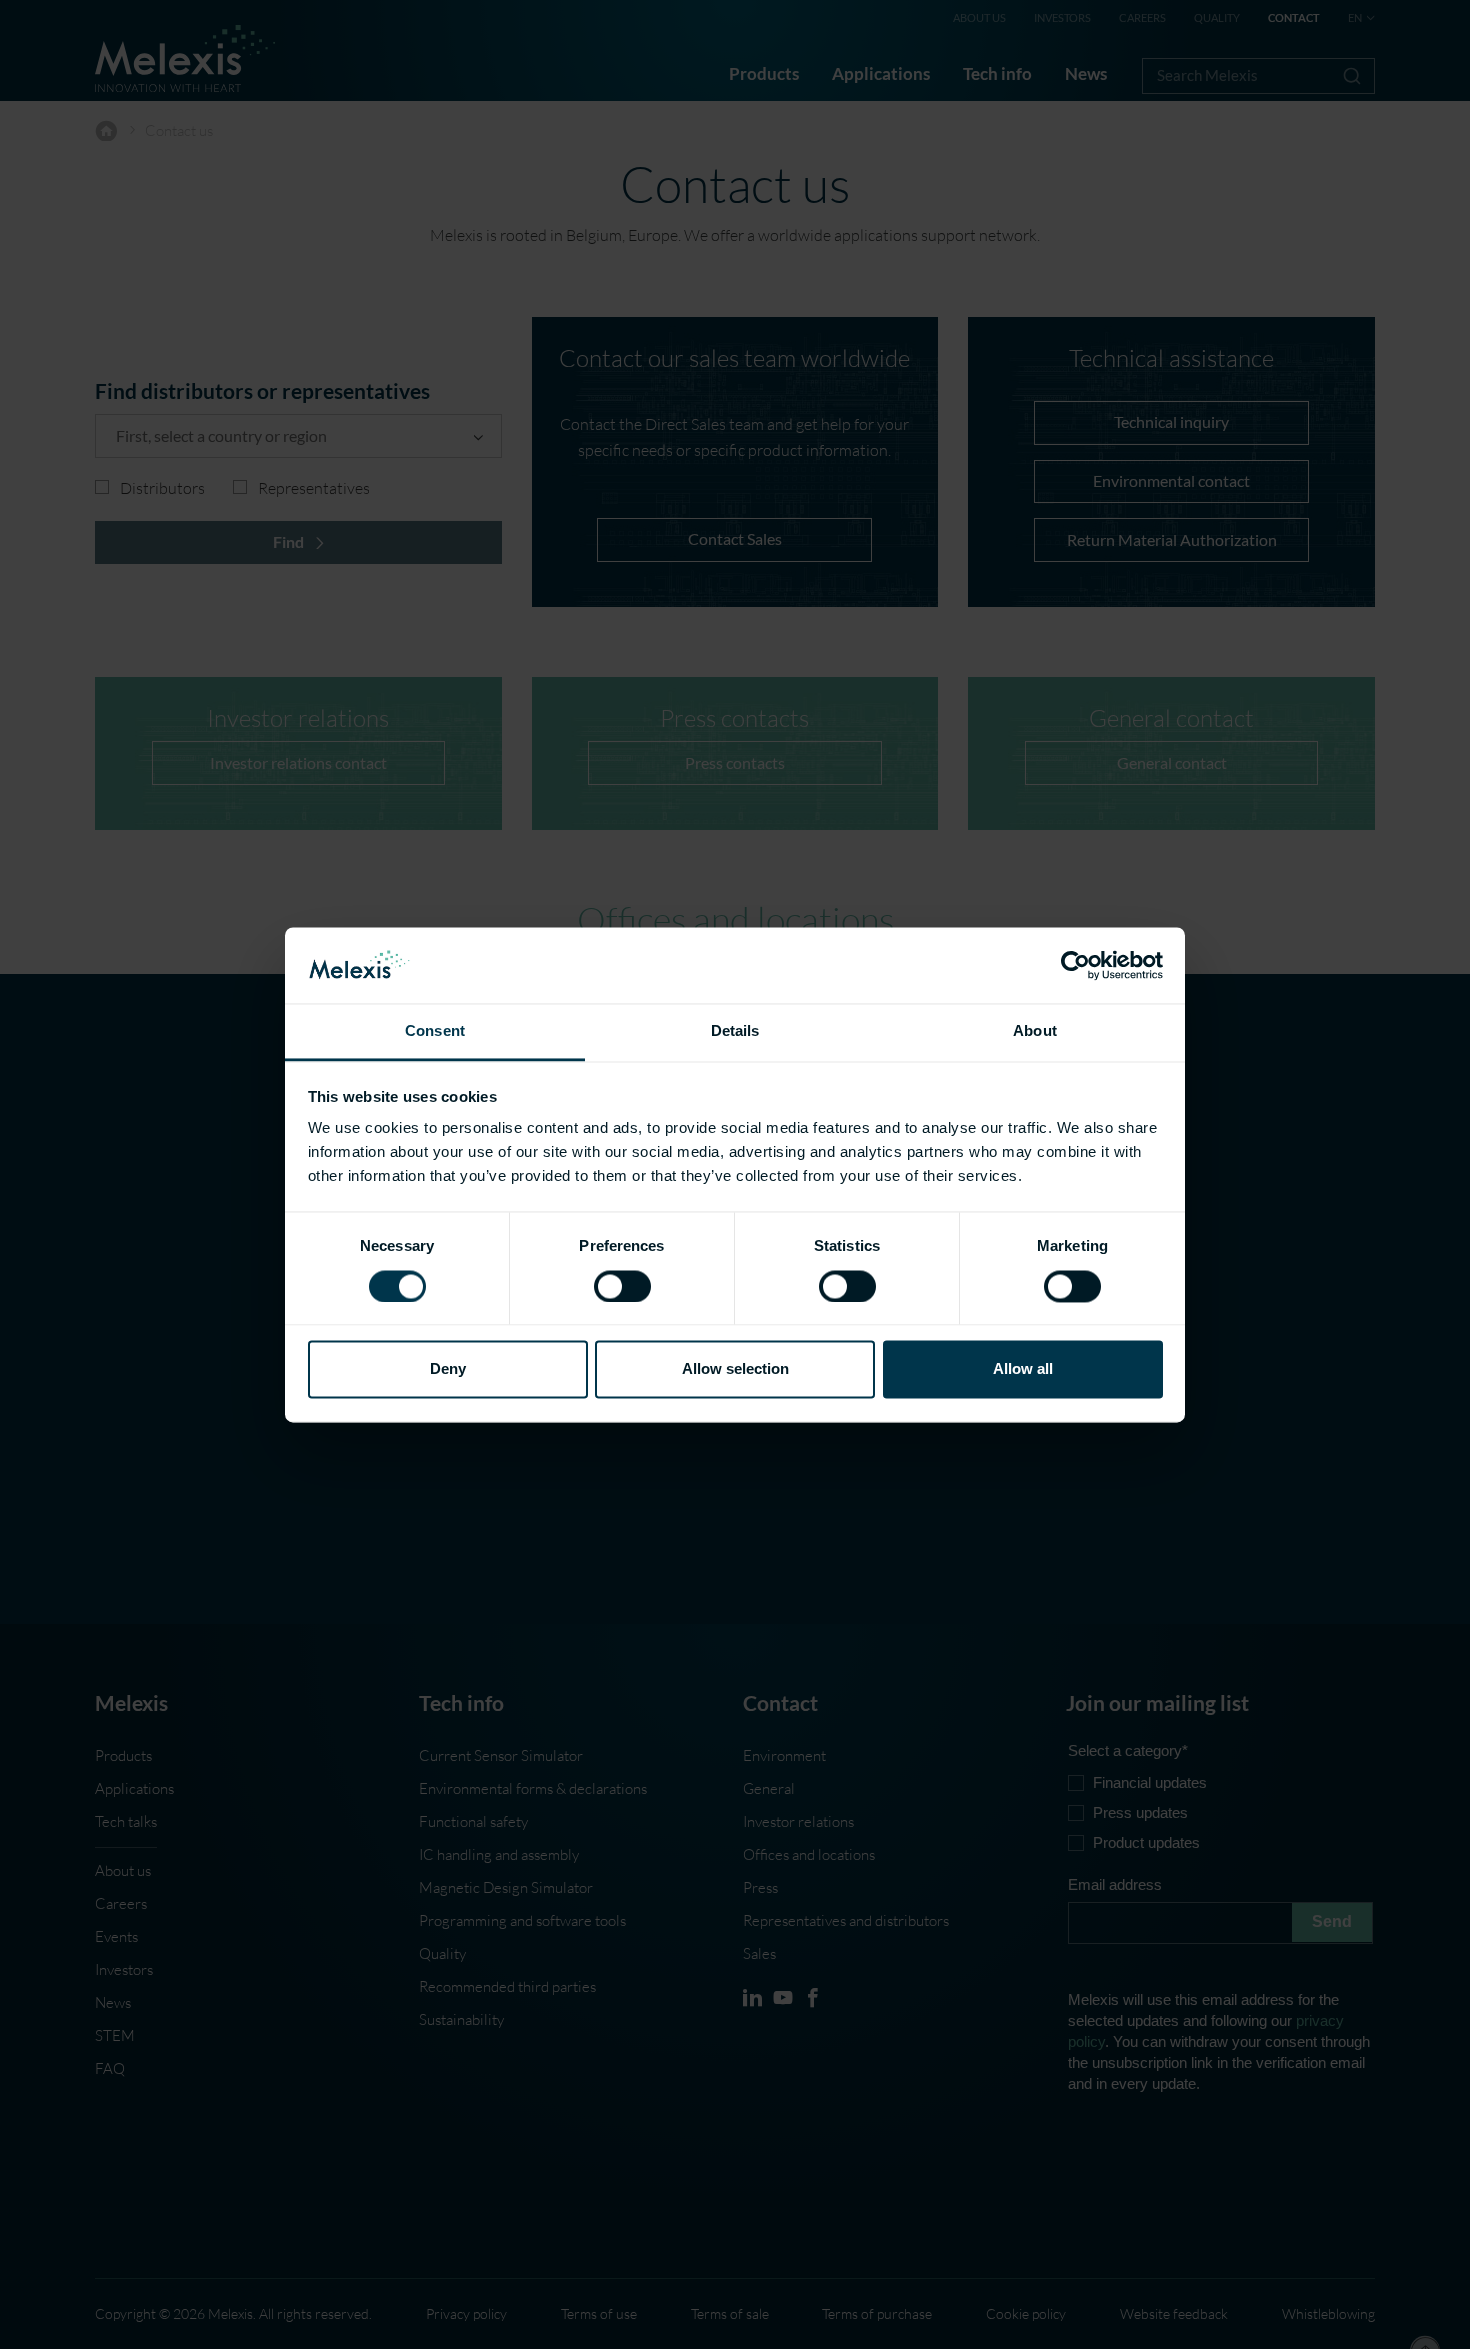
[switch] (622, 1286)
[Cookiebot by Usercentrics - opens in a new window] (1075, 965)
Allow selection (735, 1369)
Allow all (1023, 1369)
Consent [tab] (435, 1031)
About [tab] (1035, 1031)
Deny (448, 1369)
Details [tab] (735, 1031)
